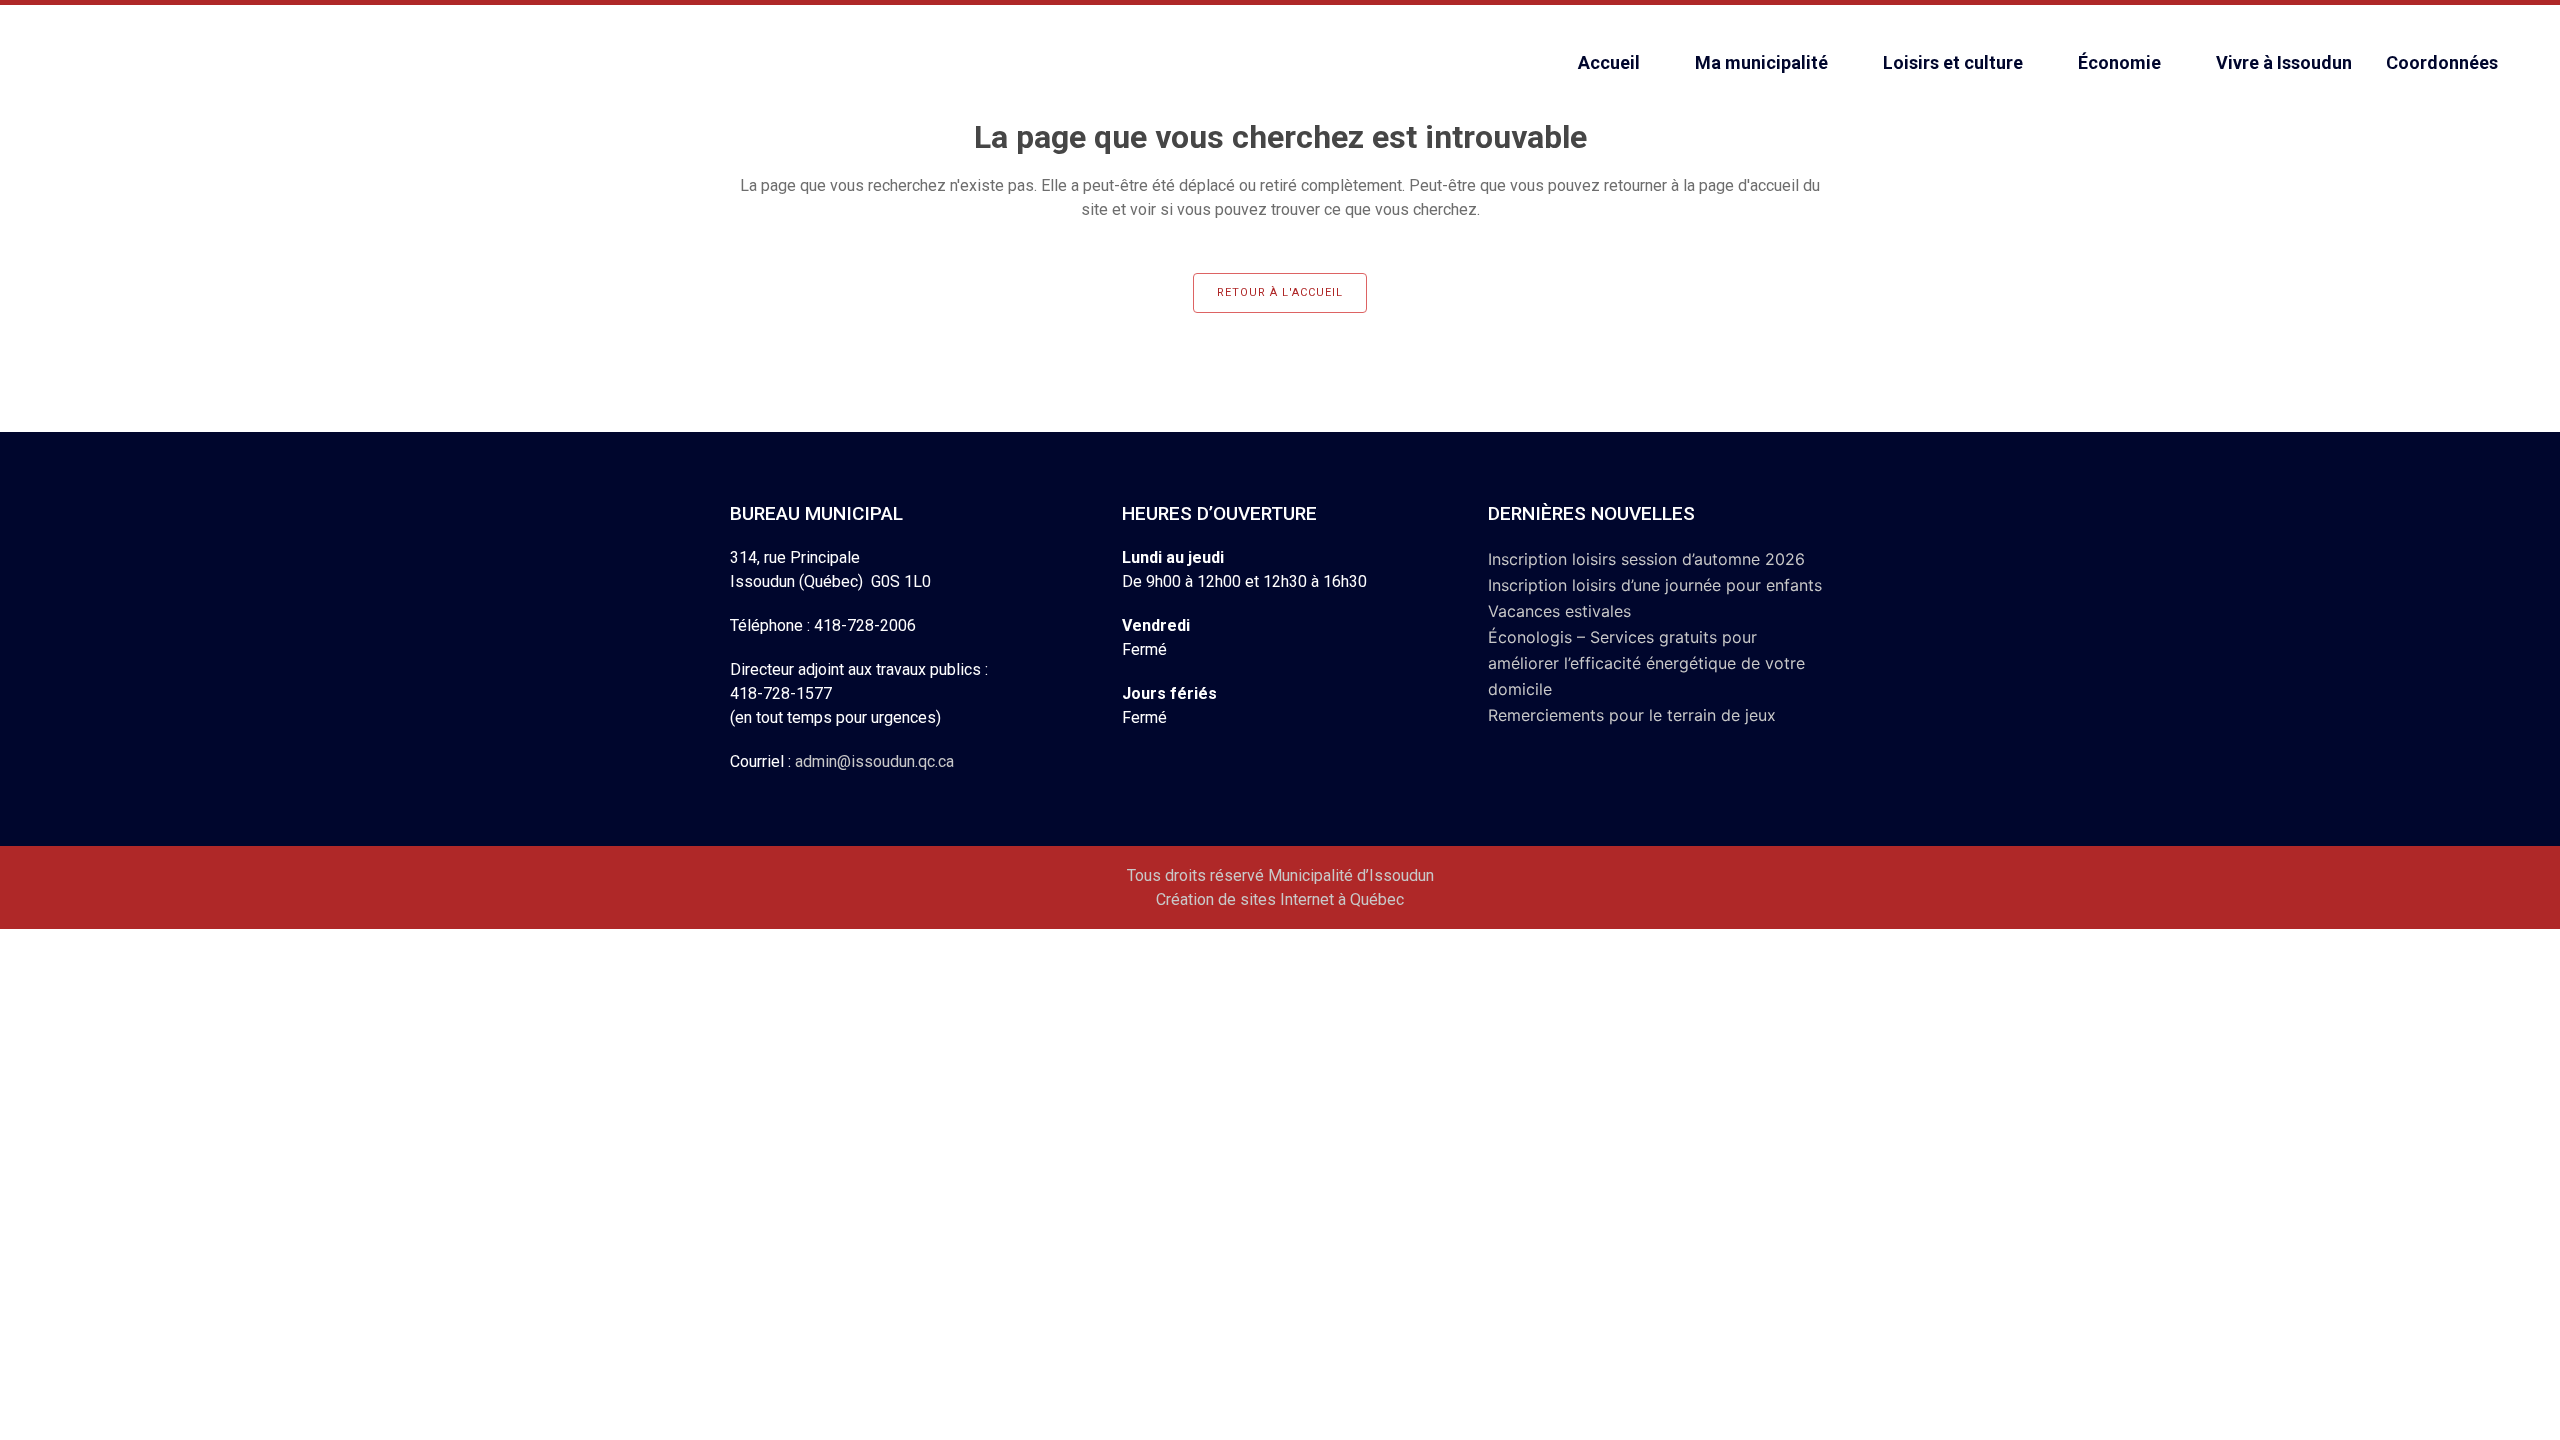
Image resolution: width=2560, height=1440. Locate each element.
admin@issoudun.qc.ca (874, 761)
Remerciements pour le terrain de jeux (1632, 715)
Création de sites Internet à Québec (1280, 899)
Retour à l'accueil (1280, 292)
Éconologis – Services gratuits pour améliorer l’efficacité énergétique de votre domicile (1646, 663)
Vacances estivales (1559, 611)
